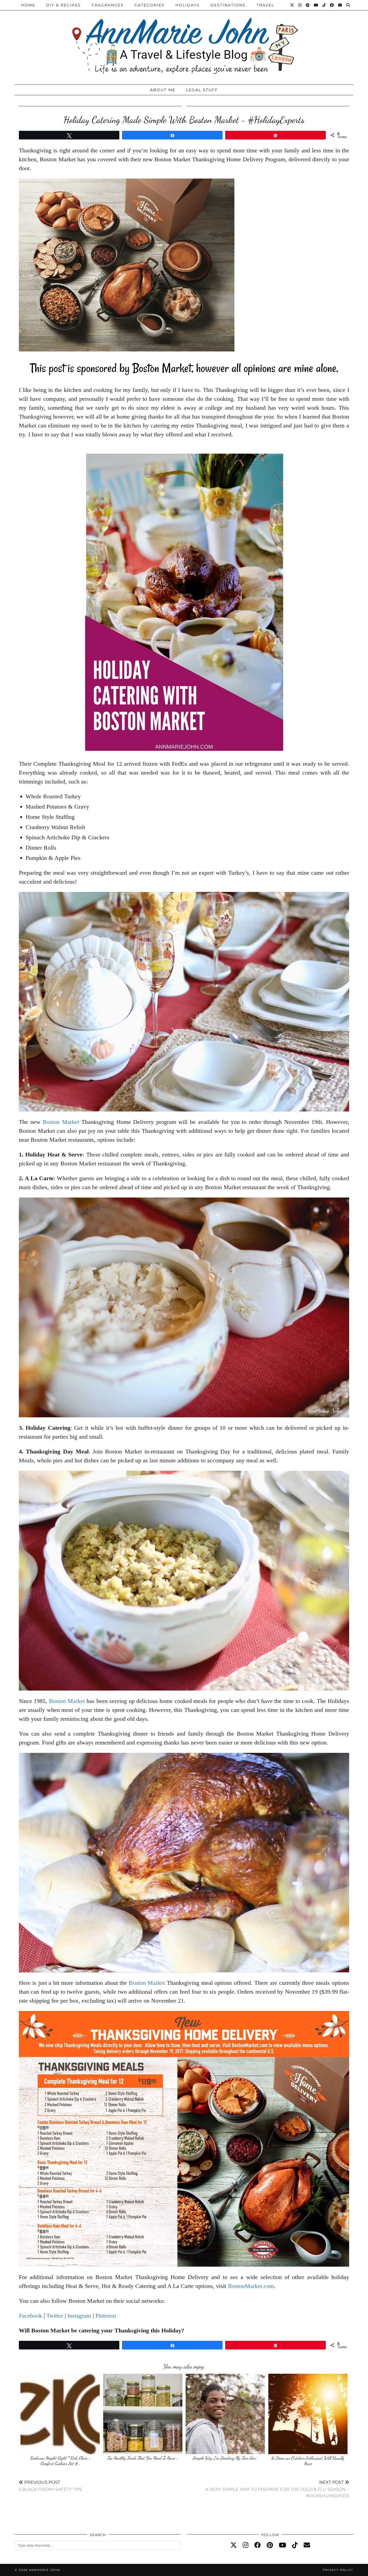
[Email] (340, 5)
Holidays (188, 5)
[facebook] (258, 2545)
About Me (163, 90)
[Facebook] (332, 5)
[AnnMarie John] (184, 41)
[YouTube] (316, 5)
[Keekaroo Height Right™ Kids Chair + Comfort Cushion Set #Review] (60, 2414)
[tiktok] (295, 2545)
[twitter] (234, 2545)
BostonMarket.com (251, 2286)
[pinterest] (270, 2545)
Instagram (79, 2316)
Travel (265, 5)
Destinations (228, 5)
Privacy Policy (338, 2570)
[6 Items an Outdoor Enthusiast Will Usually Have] (308, 2414)
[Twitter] (292, 5)
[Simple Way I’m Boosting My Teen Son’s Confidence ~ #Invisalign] (225, 2414)
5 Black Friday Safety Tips (51, 2486)
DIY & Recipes (63, 5)
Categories (150, 5)
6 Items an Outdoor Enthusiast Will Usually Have (308, 2461)
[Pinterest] (308, 5)
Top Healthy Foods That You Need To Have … (143, 2458)
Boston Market (61, 1122)
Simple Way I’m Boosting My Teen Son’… (225, 2458)
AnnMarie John (45, 2570)
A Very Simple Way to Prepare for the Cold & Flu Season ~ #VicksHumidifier (277, 2489)
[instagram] (246, 2545)
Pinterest (106, 2316)
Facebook (30, 2316)
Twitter (55, 2316)
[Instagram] (300, 5)
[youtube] (282, 2545)
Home (28, 5)
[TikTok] (324, 5)
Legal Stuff (202, 90)
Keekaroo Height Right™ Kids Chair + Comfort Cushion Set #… (60, 2461)
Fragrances (108, 5)
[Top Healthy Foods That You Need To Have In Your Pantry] (143, 2414)
